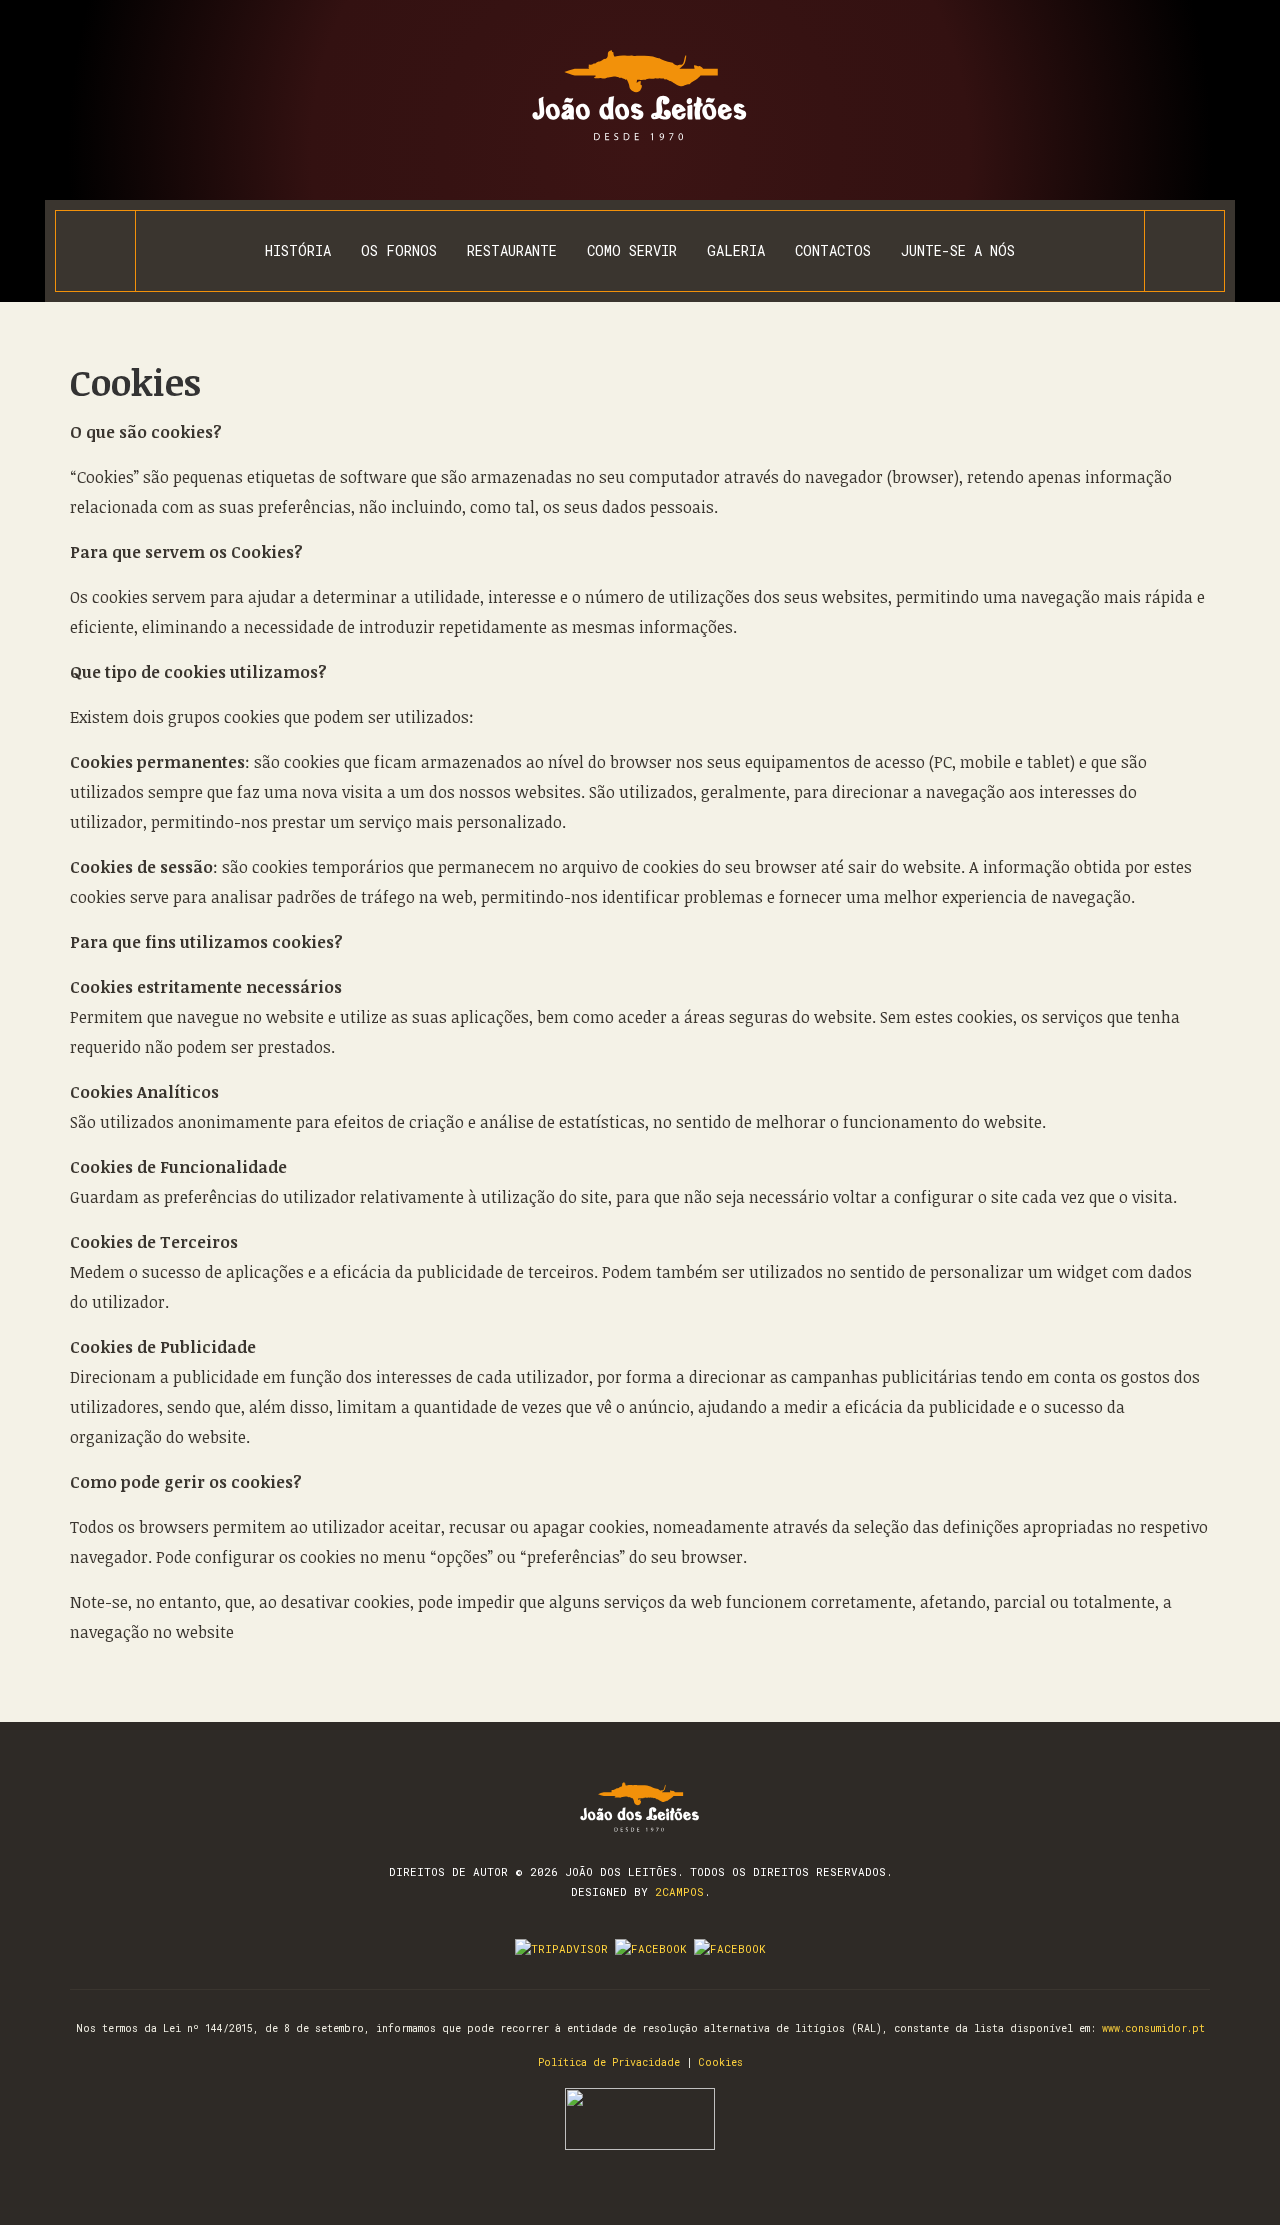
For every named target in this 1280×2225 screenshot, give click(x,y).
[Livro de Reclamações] (640, 2117)
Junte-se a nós (958, 250)
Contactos (833, 250)
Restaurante (512, 250)
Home (95, 251)
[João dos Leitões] (640, 95)
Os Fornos (399, 250)
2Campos (679, 1891)
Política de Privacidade (609, 2062)
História (298, 250)
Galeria (736, 250)
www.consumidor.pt (1153, 2028)
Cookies (135, 381)
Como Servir (632, 250)
